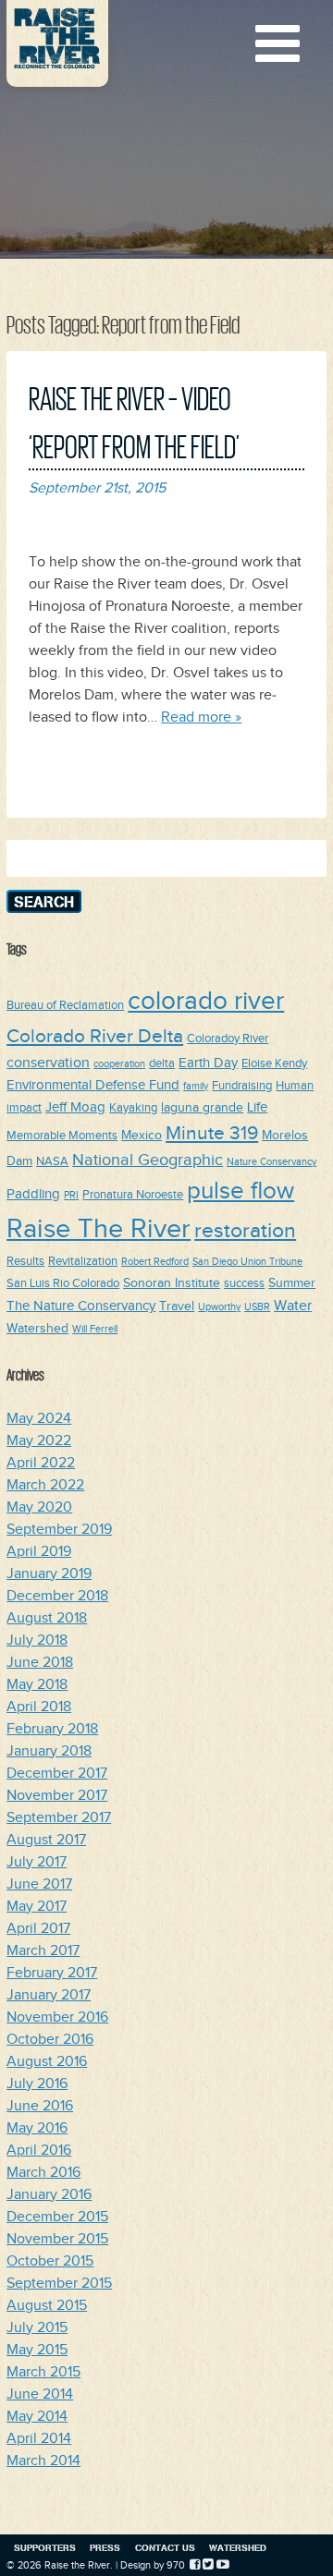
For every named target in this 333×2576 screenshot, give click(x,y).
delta (162, 1064)
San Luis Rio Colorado (63, 1284)
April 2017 (38, 1929)
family (196, 1087)
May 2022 (39, 1441)
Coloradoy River (228, 1039)
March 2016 (43, 2173)
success (244, 1284)
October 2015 (50, 2261)
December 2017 (57, 1774)
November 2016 (57, 2017)
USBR (257, 1307)
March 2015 (43, 2372)
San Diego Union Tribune (247, 1262)
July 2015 (37, 2328)
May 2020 (39, 1507)
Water (293, 1306)
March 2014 (43, 2461)
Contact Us (165, 2547)
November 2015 (57, 2239)
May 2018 (37, 1685)
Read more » (201, 717)
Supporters (45, 2547)
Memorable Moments (62, 1136)
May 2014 (37, 2417)
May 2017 (37, 1907)
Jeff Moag (75, 1107)
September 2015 (59, 2284)
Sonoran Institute (172, 1283)
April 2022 (41, 1463)
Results (25, 1262)
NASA (52, 1162)
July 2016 (37, 2084)
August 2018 (47, 1618)
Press (105, 2547)
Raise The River (99, 1229)
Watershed (37, 1328)
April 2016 (39, 2151)
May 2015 (37, 2350)
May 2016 (37, 2128)
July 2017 (37, 1862)
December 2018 (57, 1596)
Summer (292, 1283)
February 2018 (52, 1729)
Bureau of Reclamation (65, 1006)
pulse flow (240, 1191)
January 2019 (49, 1574)
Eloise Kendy (274, 1064)
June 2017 (39, 1884)
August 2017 (46, 1840)
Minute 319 (212, 1133)
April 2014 (39, 2439)
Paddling (33, 1194)
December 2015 (57, 2217)
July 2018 (37, 1640)
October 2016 (50, 2040)
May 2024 (39, 1419)
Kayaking (133, 1108)
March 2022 (45, 1485)
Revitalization (83, 1262)
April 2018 (39, 1707)
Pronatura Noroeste (133, 1195)
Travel (177, 1306)
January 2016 (49, 2195)
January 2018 (49, 1751)
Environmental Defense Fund (93, 1085)
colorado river (206, 1001)
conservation (48, 1063)
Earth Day (208, 1063)
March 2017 (43, 1951)
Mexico (142, 1135)
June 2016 (40, 2106)
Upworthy (219, 1307)
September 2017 (59, 1818)
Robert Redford (155, 1262)
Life (257, 1107)
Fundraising (242, 1086)
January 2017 (49, 1995)
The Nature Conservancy (81, 1306)
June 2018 (40, 1663)
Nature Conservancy (271, 1162)
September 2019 (59, 1530)
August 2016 (47, 2062)
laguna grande (202, 1107)
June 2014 (40, 2394)
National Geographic (148, 1160)
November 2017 (57, 1796)
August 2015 (47, 2306)
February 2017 (52, 1973)
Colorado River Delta (95, 1036)
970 (176, 2565)
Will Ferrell (95, 1330)
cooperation (119, 1064)
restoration (245, 1231)
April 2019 (39, 1552)
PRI (71, 1196)
